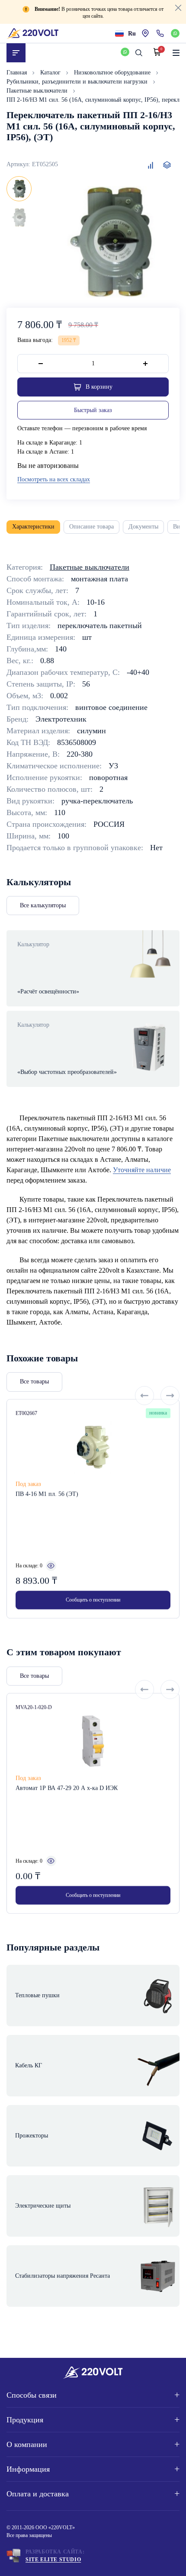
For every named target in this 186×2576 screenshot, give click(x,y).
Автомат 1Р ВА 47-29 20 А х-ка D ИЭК (67, 1788)
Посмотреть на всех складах (54, 479)
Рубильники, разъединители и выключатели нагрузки (78, 82)
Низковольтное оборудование (113, 73)
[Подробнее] (51, 1566)
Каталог (51, 73)
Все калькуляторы (43, 905)
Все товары (34, 1381)
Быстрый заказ (93, 410)
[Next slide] (170, 1396)
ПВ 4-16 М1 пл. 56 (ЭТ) (47, 1494)
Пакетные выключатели (38, 91)
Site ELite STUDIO (53, 2560)
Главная (18, 73)
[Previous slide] (144, 1396)
